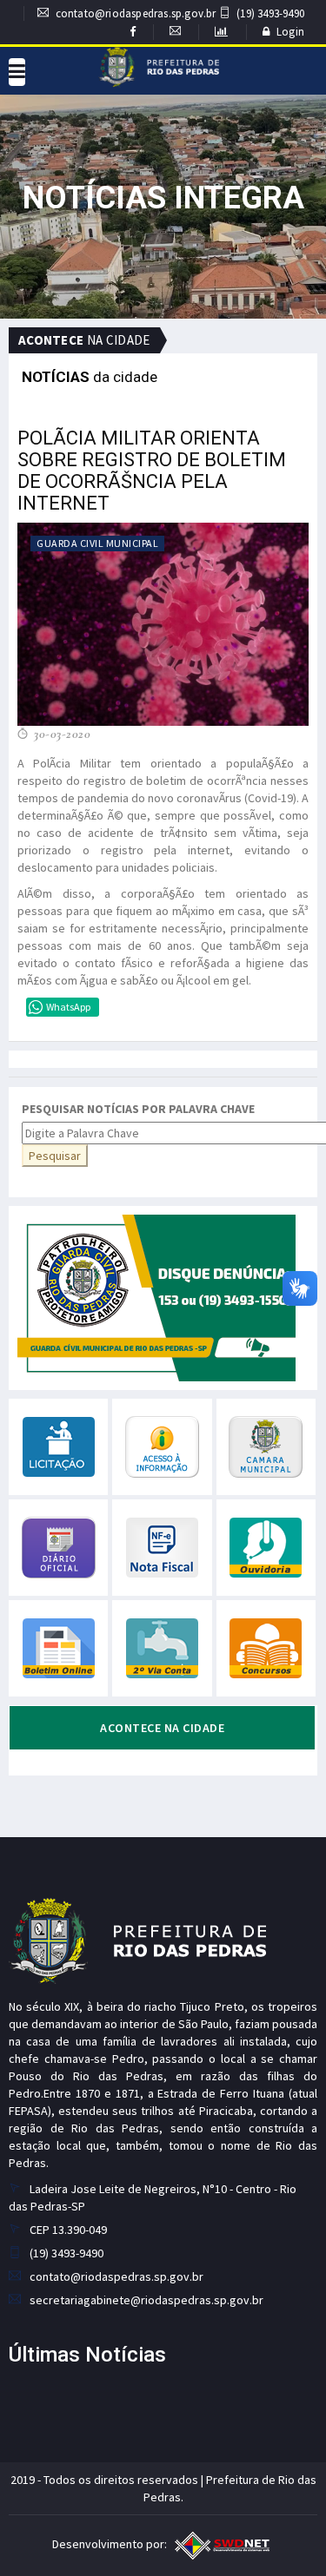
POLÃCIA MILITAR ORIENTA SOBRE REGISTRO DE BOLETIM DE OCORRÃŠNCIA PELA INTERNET (152, 471)
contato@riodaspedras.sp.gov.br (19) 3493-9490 (180, 13)
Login (290, 32)
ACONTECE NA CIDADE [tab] (162, 1728)
